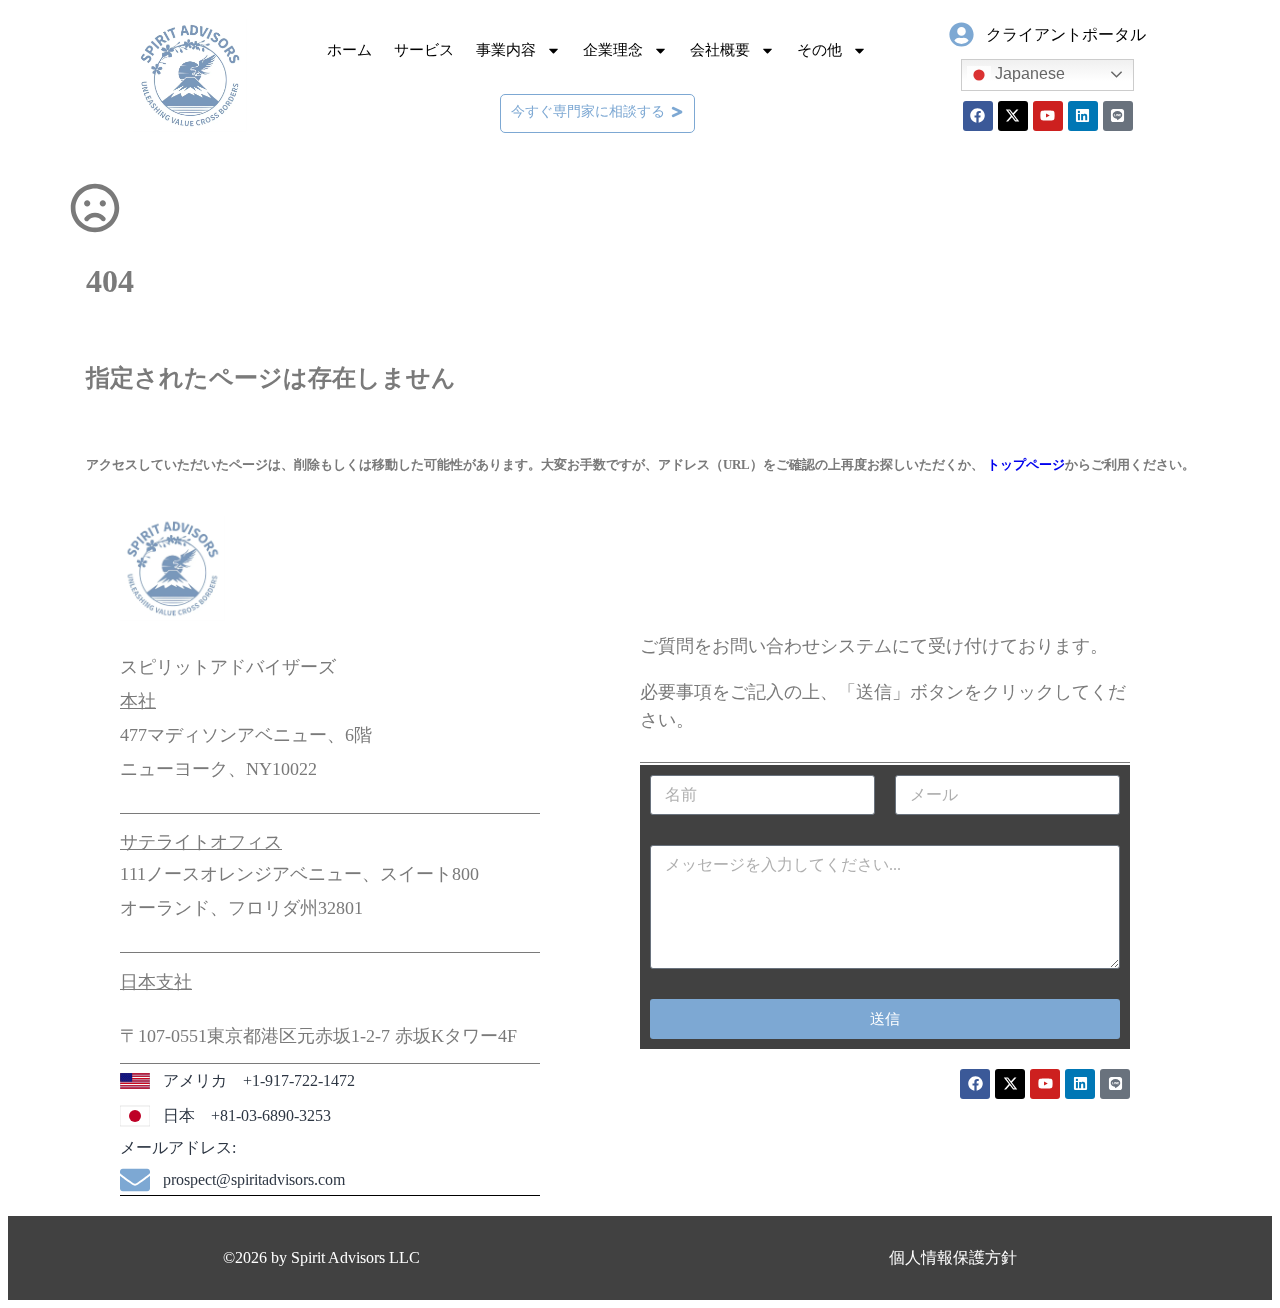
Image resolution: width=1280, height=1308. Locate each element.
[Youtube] (1048, 116)
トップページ (1026, 464)
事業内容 (506, 50)
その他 (819, 50)
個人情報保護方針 (953, 1257)
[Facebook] (978, 116)
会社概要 (720, 50)
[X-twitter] (1013, 116)
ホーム (349, 50)
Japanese (1028, 73)
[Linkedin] (1083, 116)
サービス (424, 50)
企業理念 (613, 50)
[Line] (1118, 116)
